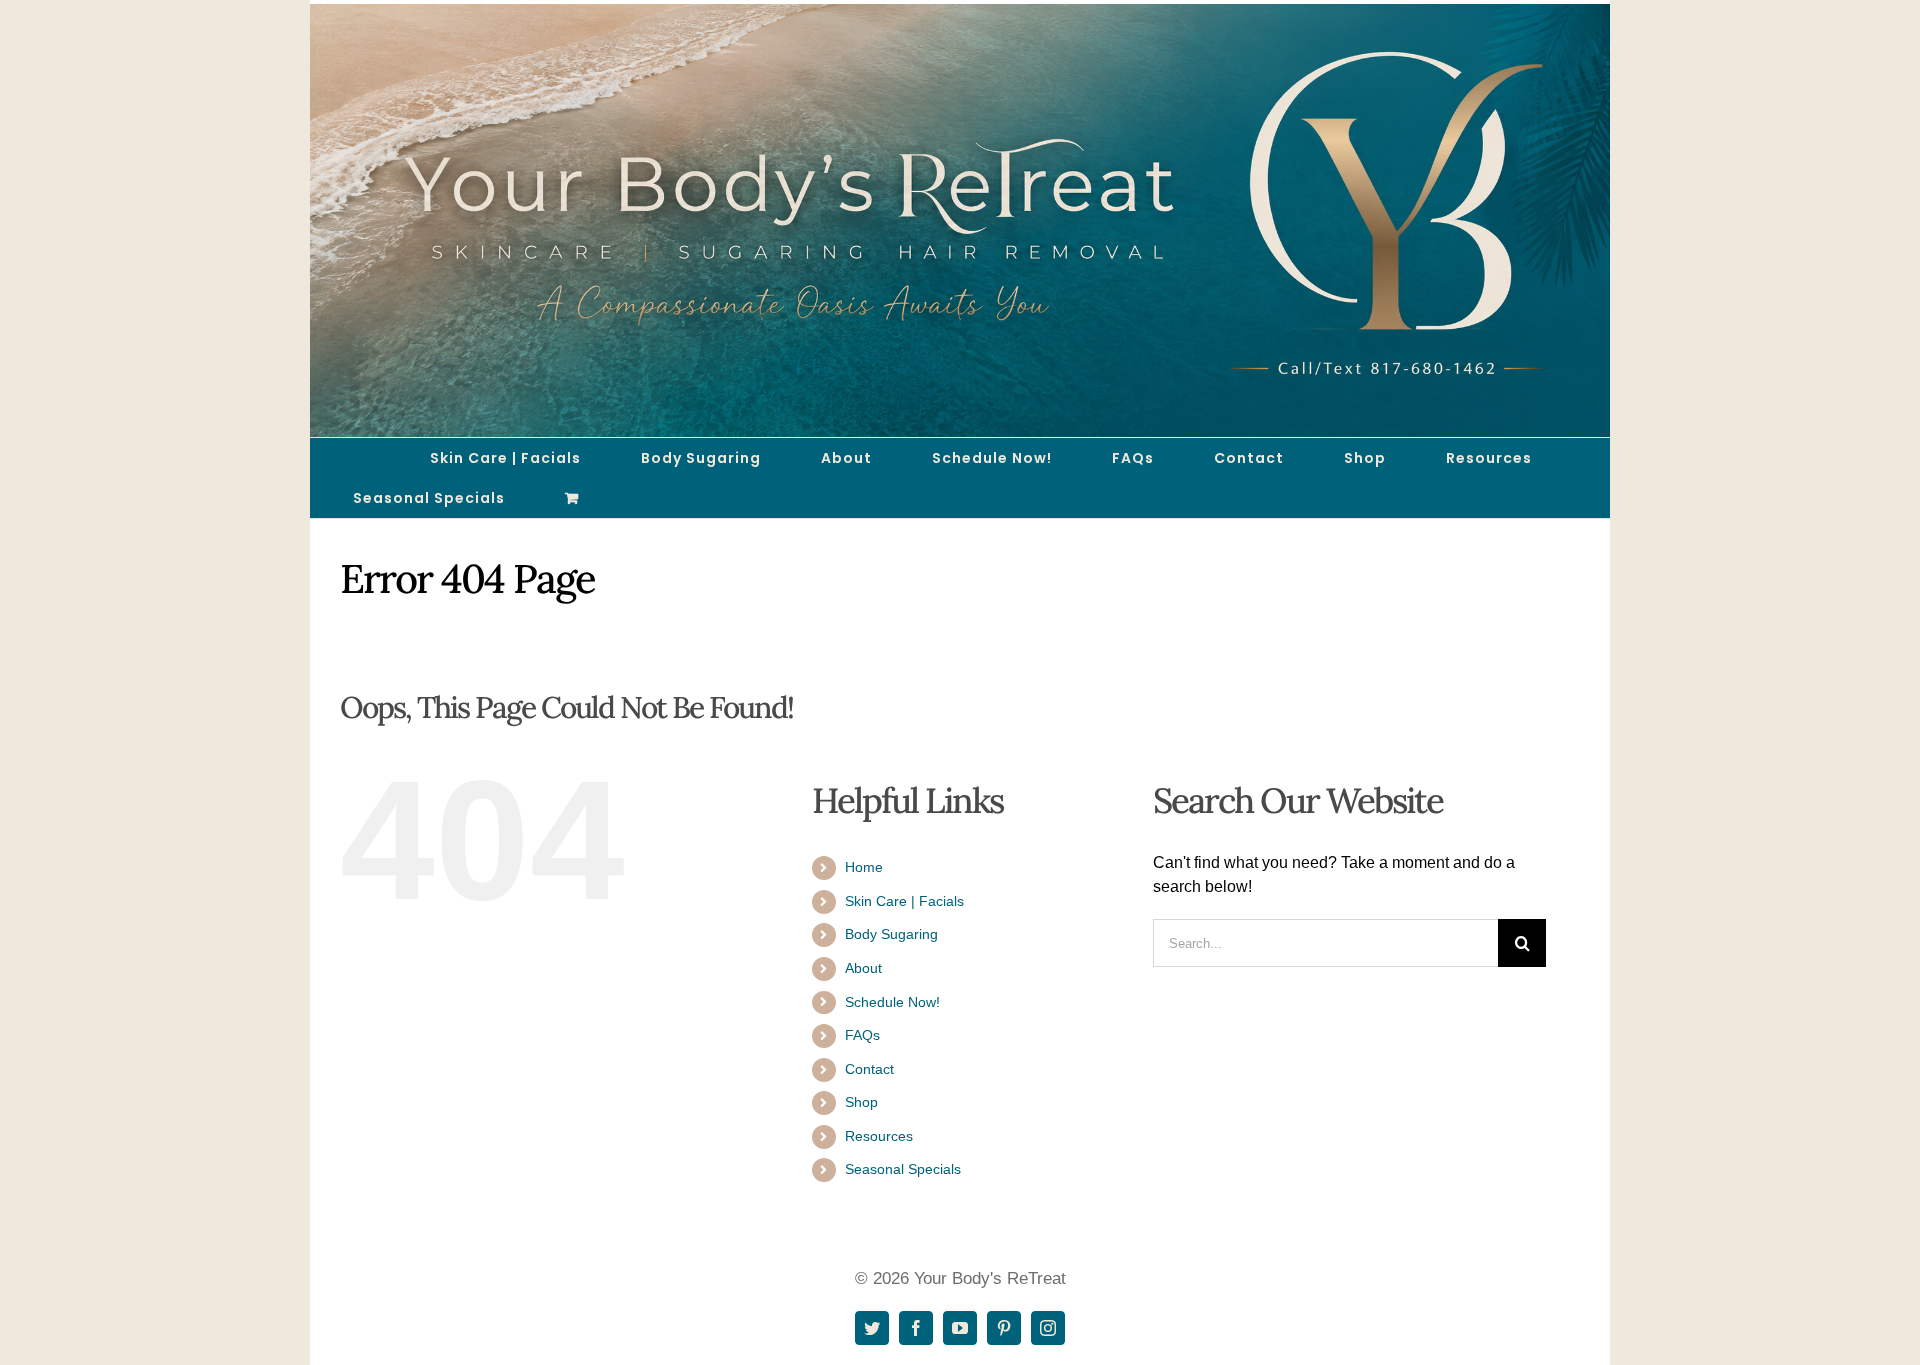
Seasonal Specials (903, 1169)
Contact (869, 1069)
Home (864, 867)
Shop (861, 1102)
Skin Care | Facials (904, 901)
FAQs (862, 1035)
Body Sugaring (891, 934)
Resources (879, 1136)
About (863, 968)
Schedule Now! (892, 1002)
